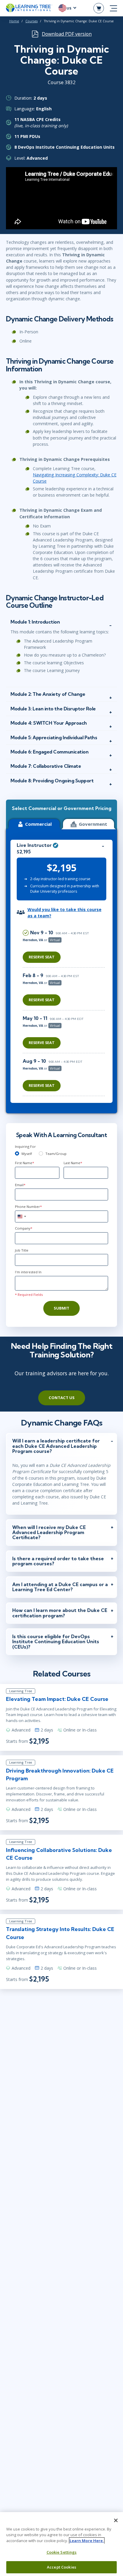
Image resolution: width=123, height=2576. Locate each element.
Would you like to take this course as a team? (64, 913)
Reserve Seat (42, 957)
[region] (65, 1011)
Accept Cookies (61, 2567)
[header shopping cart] (99, 8)
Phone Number (28, 1207)
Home (14, 21)
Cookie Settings (62, 2552)
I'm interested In (28, 1272)
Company (24, 1228)
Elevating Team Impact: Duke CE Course (57, 1699)
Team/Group (56, 1154)
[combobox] (21, 1216)
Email (20, 1185)
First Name (24, 1163)
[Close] (116, 2520)
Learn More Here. (87, 2541)
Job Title (22, 1250)
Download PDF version (67, 34)
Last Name (73, 1163)
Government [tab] (93, 824)
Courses (31, 21)
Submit (61, 1308)
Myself (27, 1154)
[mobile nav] (113, 8)
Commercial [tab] (38, 824)
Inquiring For (25, 1146)
